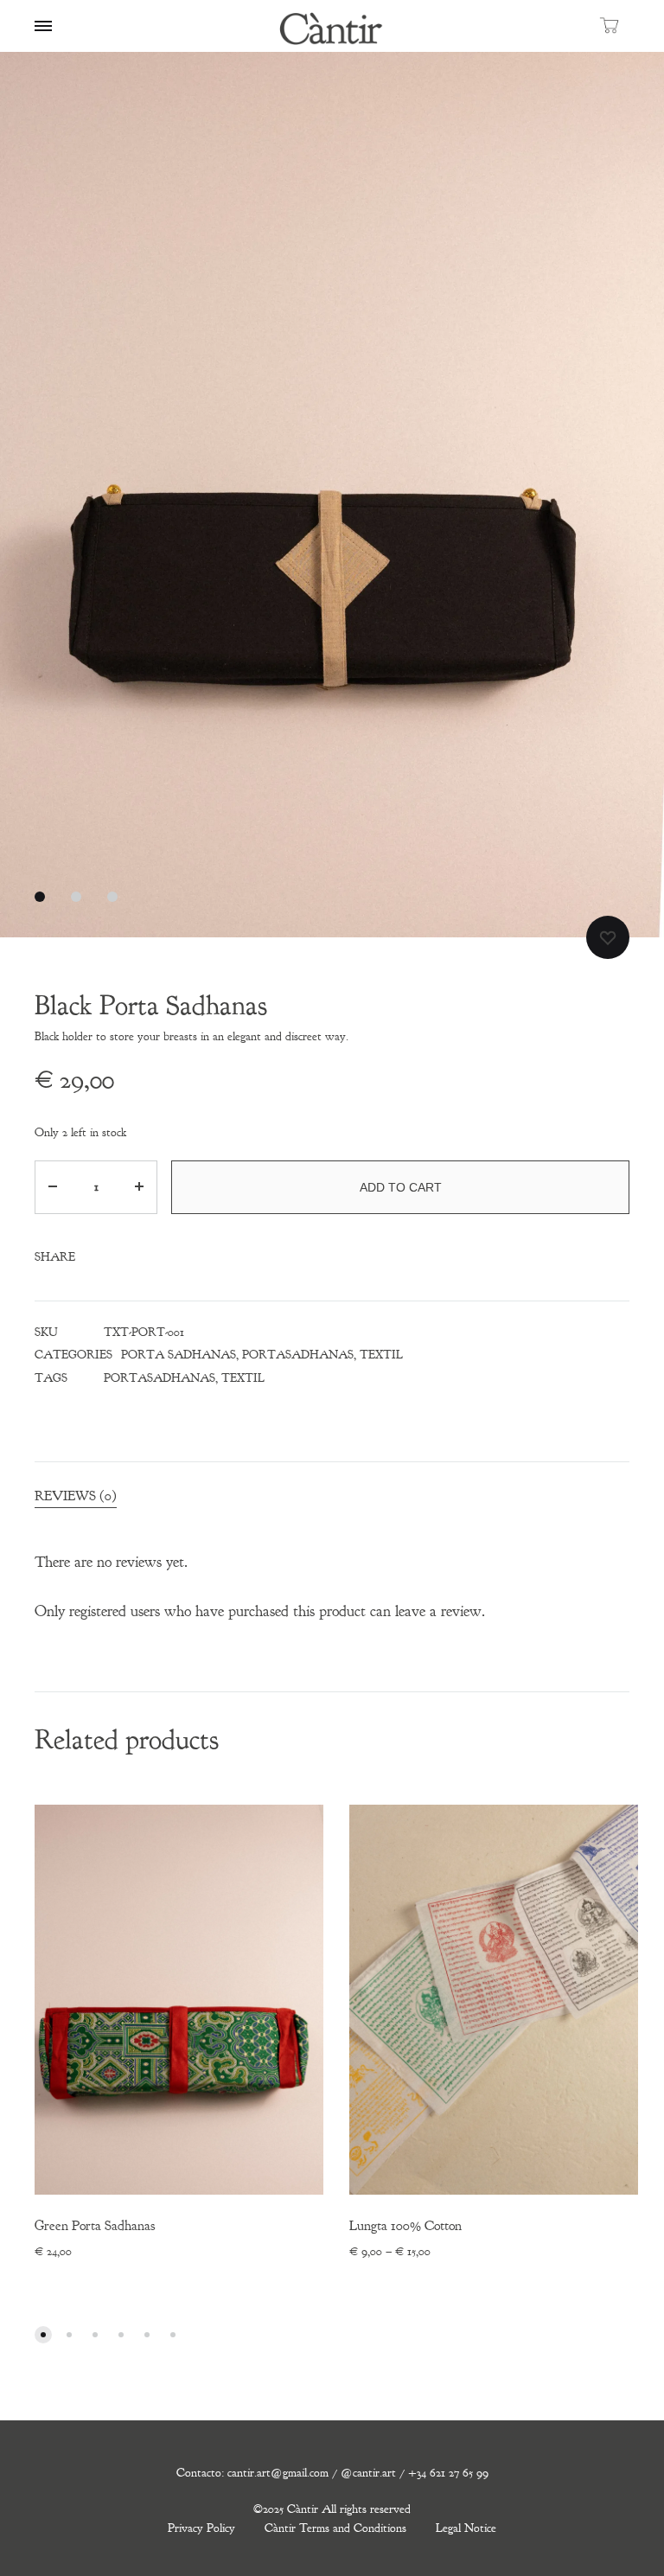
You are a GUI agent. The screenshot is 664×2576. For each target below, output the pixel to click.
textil (243, 1378)
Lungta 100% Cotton (405, 2226)
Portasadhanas (298, 1355)
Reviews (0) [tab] (76, 1496)
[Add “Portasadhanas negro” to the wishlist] (608, 937)
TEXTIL (381, 1355)
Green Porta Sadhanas (95, 2226)
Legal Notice (466, 2528)
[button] (43, 2335)
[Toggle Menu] (43, 27)
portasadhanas (160, 1378)
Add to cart (401, 1187)
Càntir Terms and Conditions (335, 2528)
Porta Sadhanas (179, 1355)
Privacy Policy (201, 2528)
